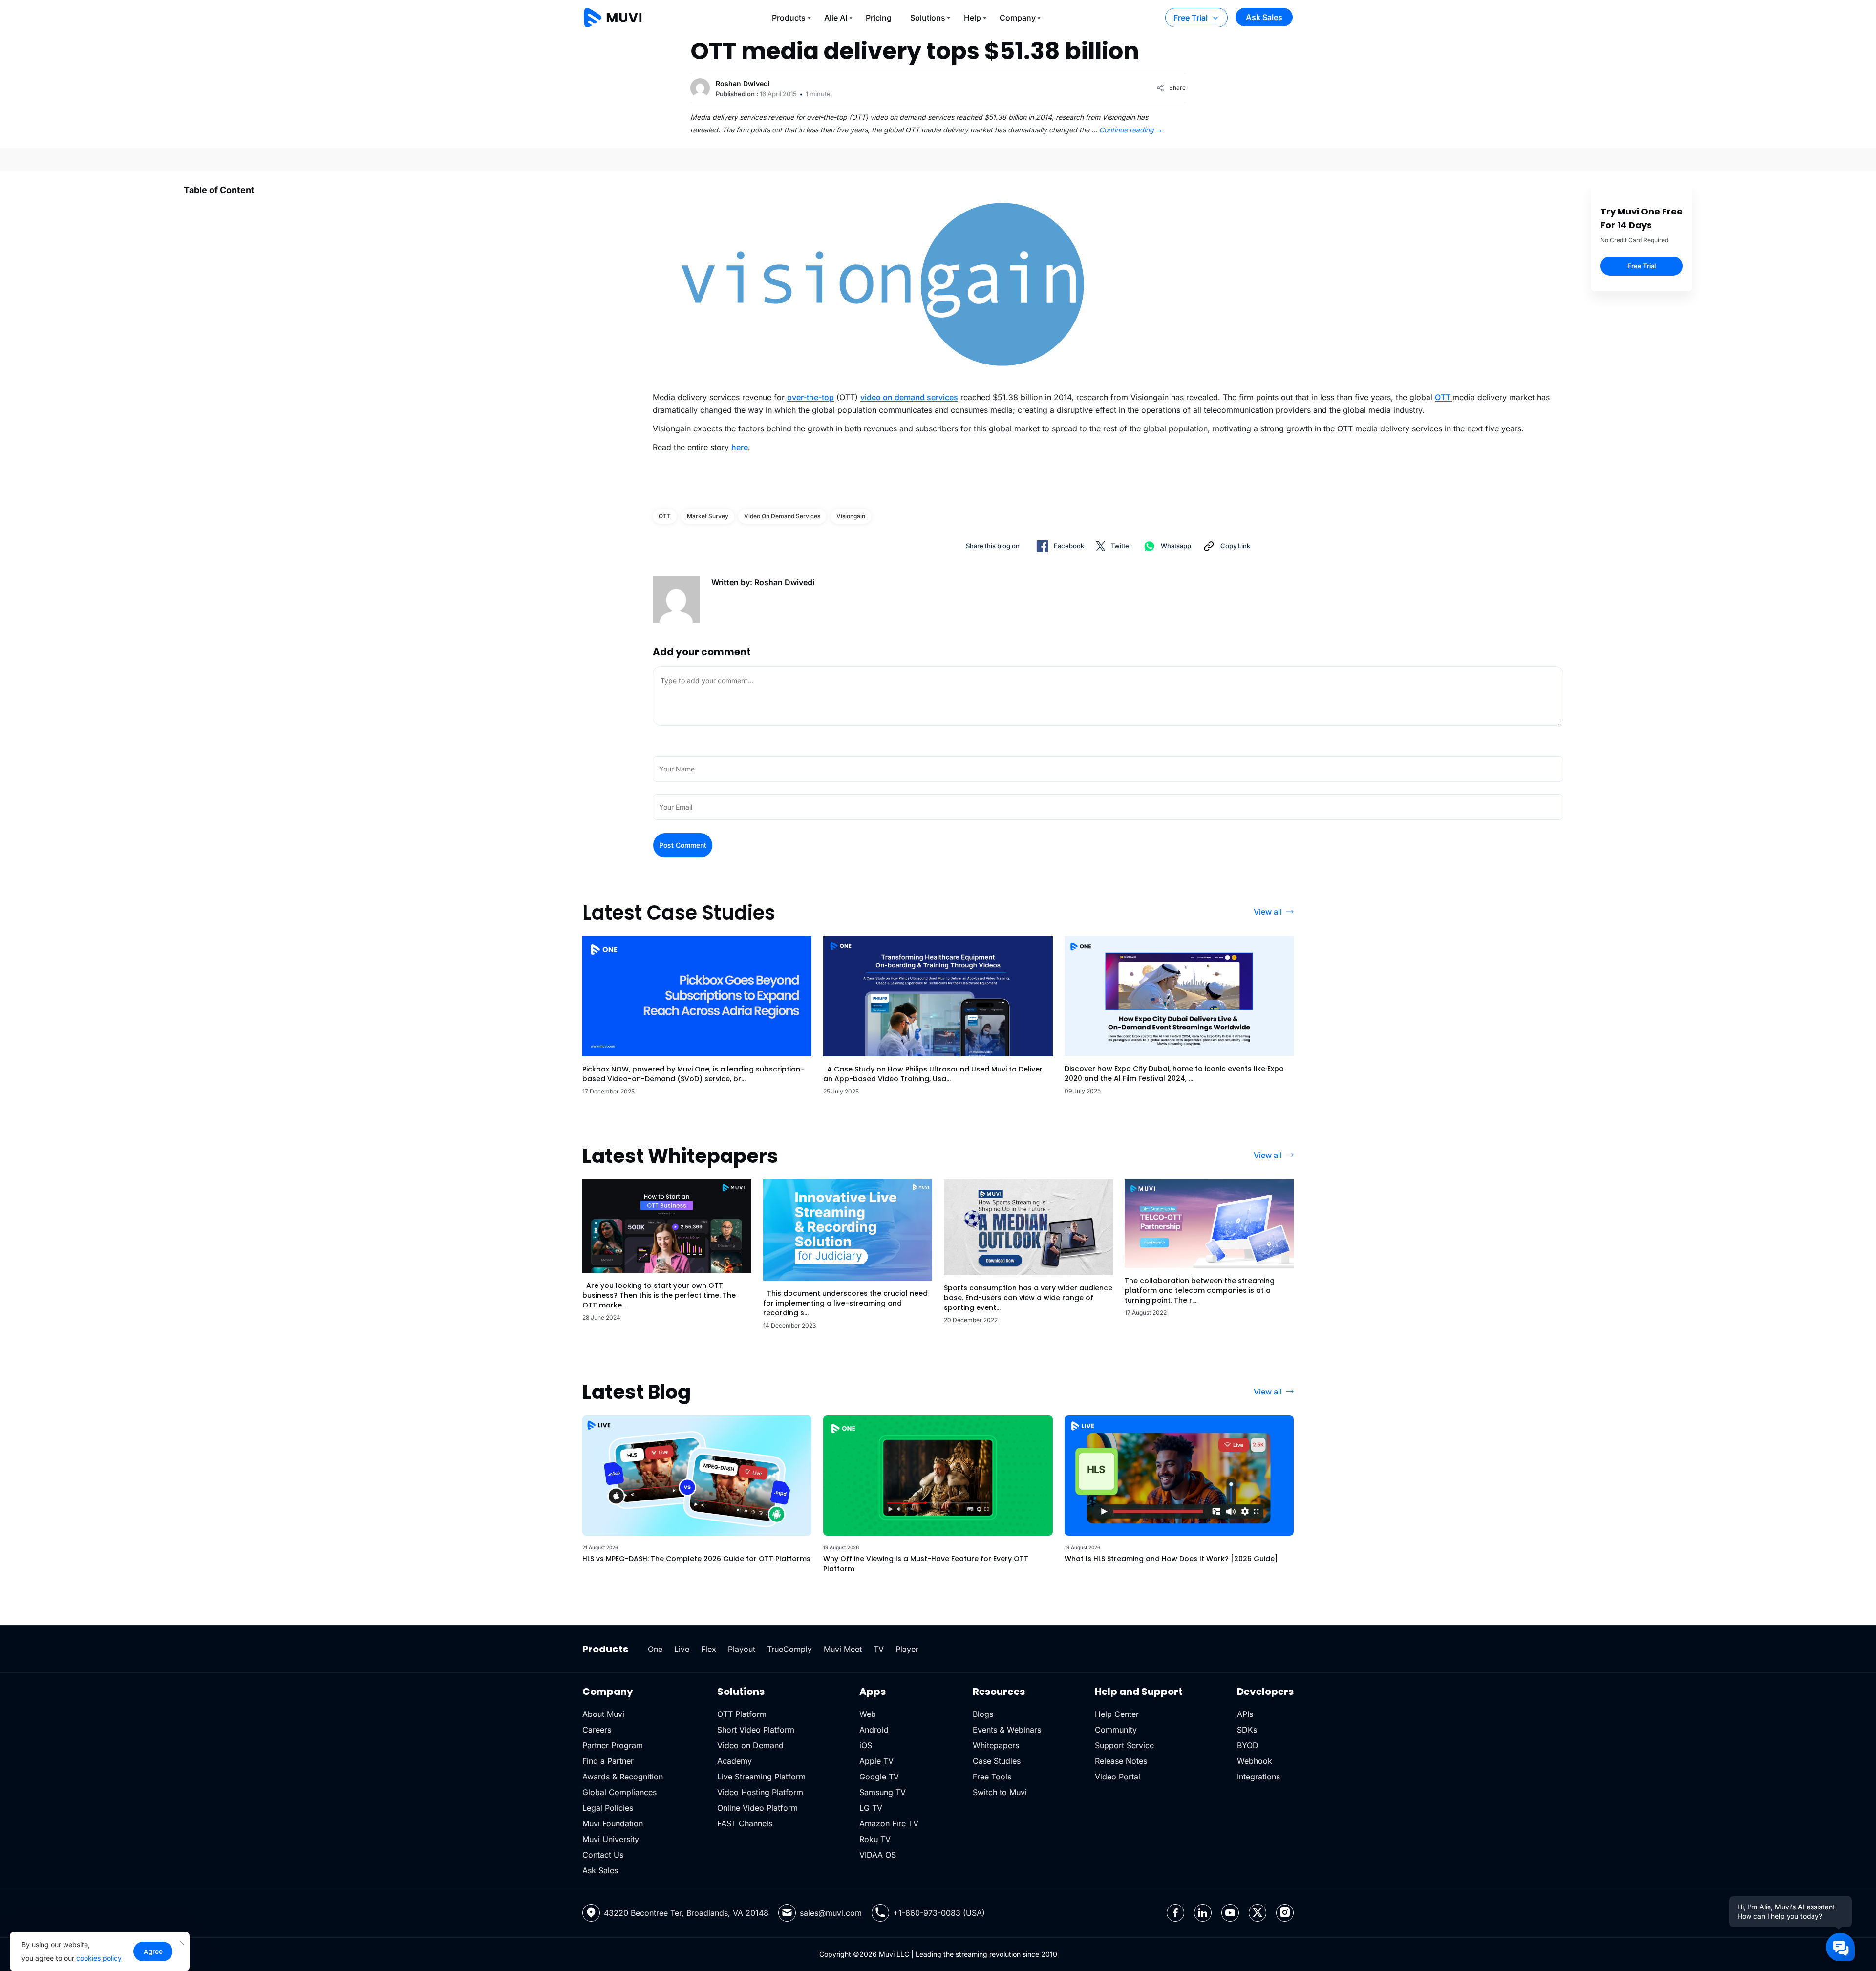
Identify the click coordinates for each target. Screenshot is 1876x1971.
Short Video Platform (756, 1730)
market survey (708, 516)
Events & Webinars (1007, 1730)
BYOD (1248, 1745)
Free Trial (1191, 18)
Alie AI (836, 18)
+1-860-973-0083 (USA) (939, 1913)
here (740, 447)
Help (972, 18)
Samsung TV (883, 1792)
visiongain (851, 516)
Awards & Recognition (623, 1777)
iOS (866, 1745)
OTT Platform (742, 1714)
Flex (709, 1649)
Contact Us (603, 1855)
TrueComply (789, 1649)
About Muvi (603, 1714)
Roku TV (875, 1839)
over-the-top (810, 397)
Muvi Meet (843, 1649)
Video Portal (1118, 1777)
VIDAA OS (878, 1855)
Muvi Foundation (613, 1823)
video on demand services (909, 397)
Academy (735, 1761)
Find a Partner (608, 1761)
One (655, 1649)
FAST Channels (745, 1823)
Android (874, 1730)
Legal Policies (608, 1808)
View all (1268, 912)
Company (1018, 18)
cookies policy (99, 1958)
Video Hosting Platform (760, 1792)
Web (868, 1714)
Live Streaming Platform (761, 1777)
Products (789, 18)
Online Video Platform (757, 1808)
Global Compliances (619, 1792)
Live (682, 1649)
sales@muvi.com (831, 1913)
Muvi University (611, 1839)
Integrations (1258, 1777)
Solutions (928, 18)
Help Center (1117, 1714)
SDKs (1247, 1730)
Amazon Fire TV (889, 1823)
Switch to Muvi (1000, 1792)
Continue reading (1131, 130)
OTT (1444, 397)
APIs (1245, 1714)
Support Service (1124, 1745)
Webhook (1255, 1761)
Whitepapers (996, 1745)
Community (1116, 1730)
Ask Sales (1264, 17)
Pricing (879, 18)
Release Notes (1121, 1761)
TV (879, 1649)
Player (907, 1649)
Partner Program (613, 1745)
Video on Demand (750, 1745)
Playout (742, 1649)
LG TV (871, 1808)
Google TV (879, 1777)
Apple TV (876, 1761)
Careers (597, 1730)
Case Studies (997, 1761)
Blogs (983, 1714)
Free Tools (992, 1777)
